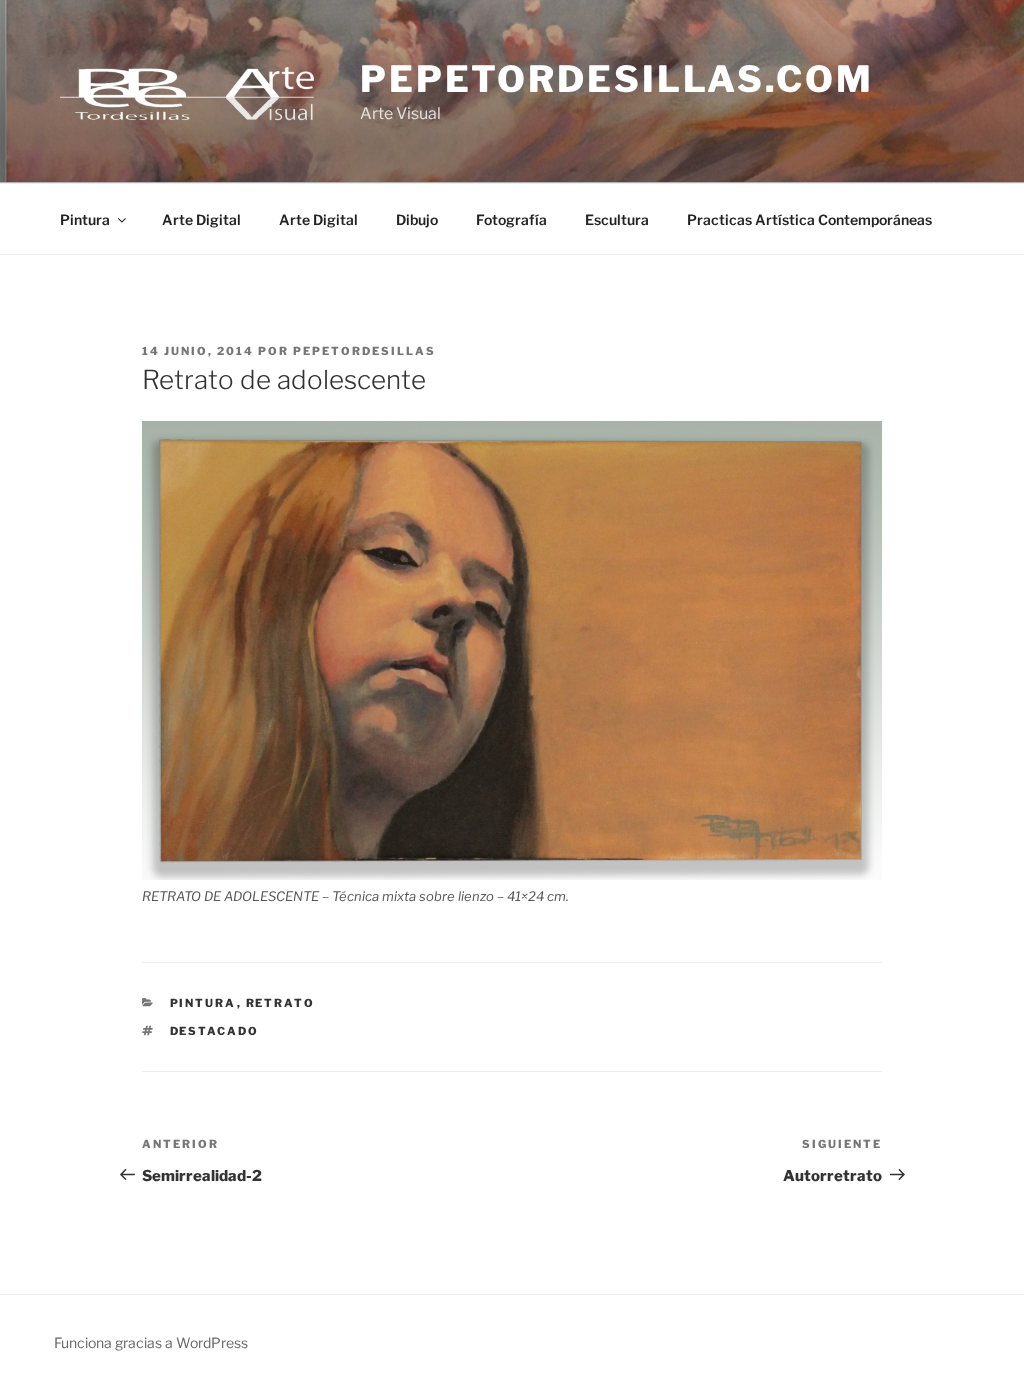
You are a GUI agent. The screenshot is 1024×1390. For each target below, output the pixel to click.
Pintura (85, 219)
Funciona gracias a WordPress (151, 1342)
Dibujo (417, 219)
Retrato (281, 1003)
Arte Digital (201, 219)
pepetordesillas (364, 351)
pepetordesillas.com (617, 79)
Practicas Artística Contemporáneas (809, 219)
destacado (215, 1031)
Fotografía (511, 219)
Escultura (617, 219)
